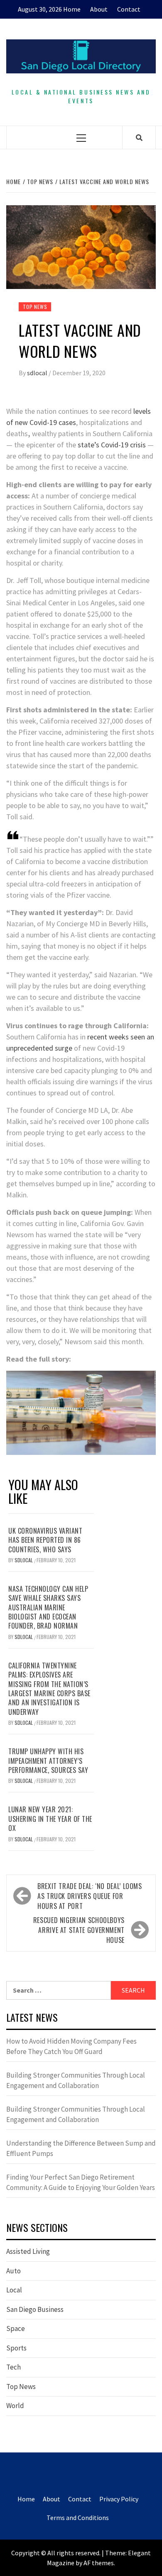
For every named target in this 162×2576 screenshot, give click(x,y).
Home (72, 9)
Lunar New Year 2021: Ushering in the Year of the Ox (50, 1819)
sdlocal (38, 373)
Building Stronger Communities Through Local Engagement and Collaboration (76, 2081)
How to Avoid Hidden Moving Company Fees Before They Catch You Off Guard (71, 2047)
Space (16, 2328)
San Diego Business (35, 2309)
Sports (16, 2348)
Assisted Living (28, 2251)
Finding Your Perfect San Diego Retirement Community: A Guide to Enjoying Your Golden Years (81, 2183)
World (15, 2406)
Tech (13, 2367)
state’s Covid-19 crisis (112, 445)
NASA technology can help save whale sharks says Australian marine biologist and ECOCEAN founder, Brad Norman (48, 1607)
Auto (13, 2271)
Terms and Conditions (78, 2518)
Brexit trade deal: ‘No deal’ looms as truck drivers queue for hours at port (90, 1896)
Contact (129, 9)
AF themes (99, 2563)
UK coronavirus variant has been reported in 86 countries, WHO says (45, 1540)
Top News (35, 307)
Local (14, 2290)
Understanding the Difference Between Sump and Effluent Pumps (81, 2149)
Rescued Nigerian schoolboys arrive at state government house (79, 1930)
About (99, 9)
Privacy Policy (119, 2499)
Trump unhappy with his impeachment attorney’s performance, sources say (48, 1761)
